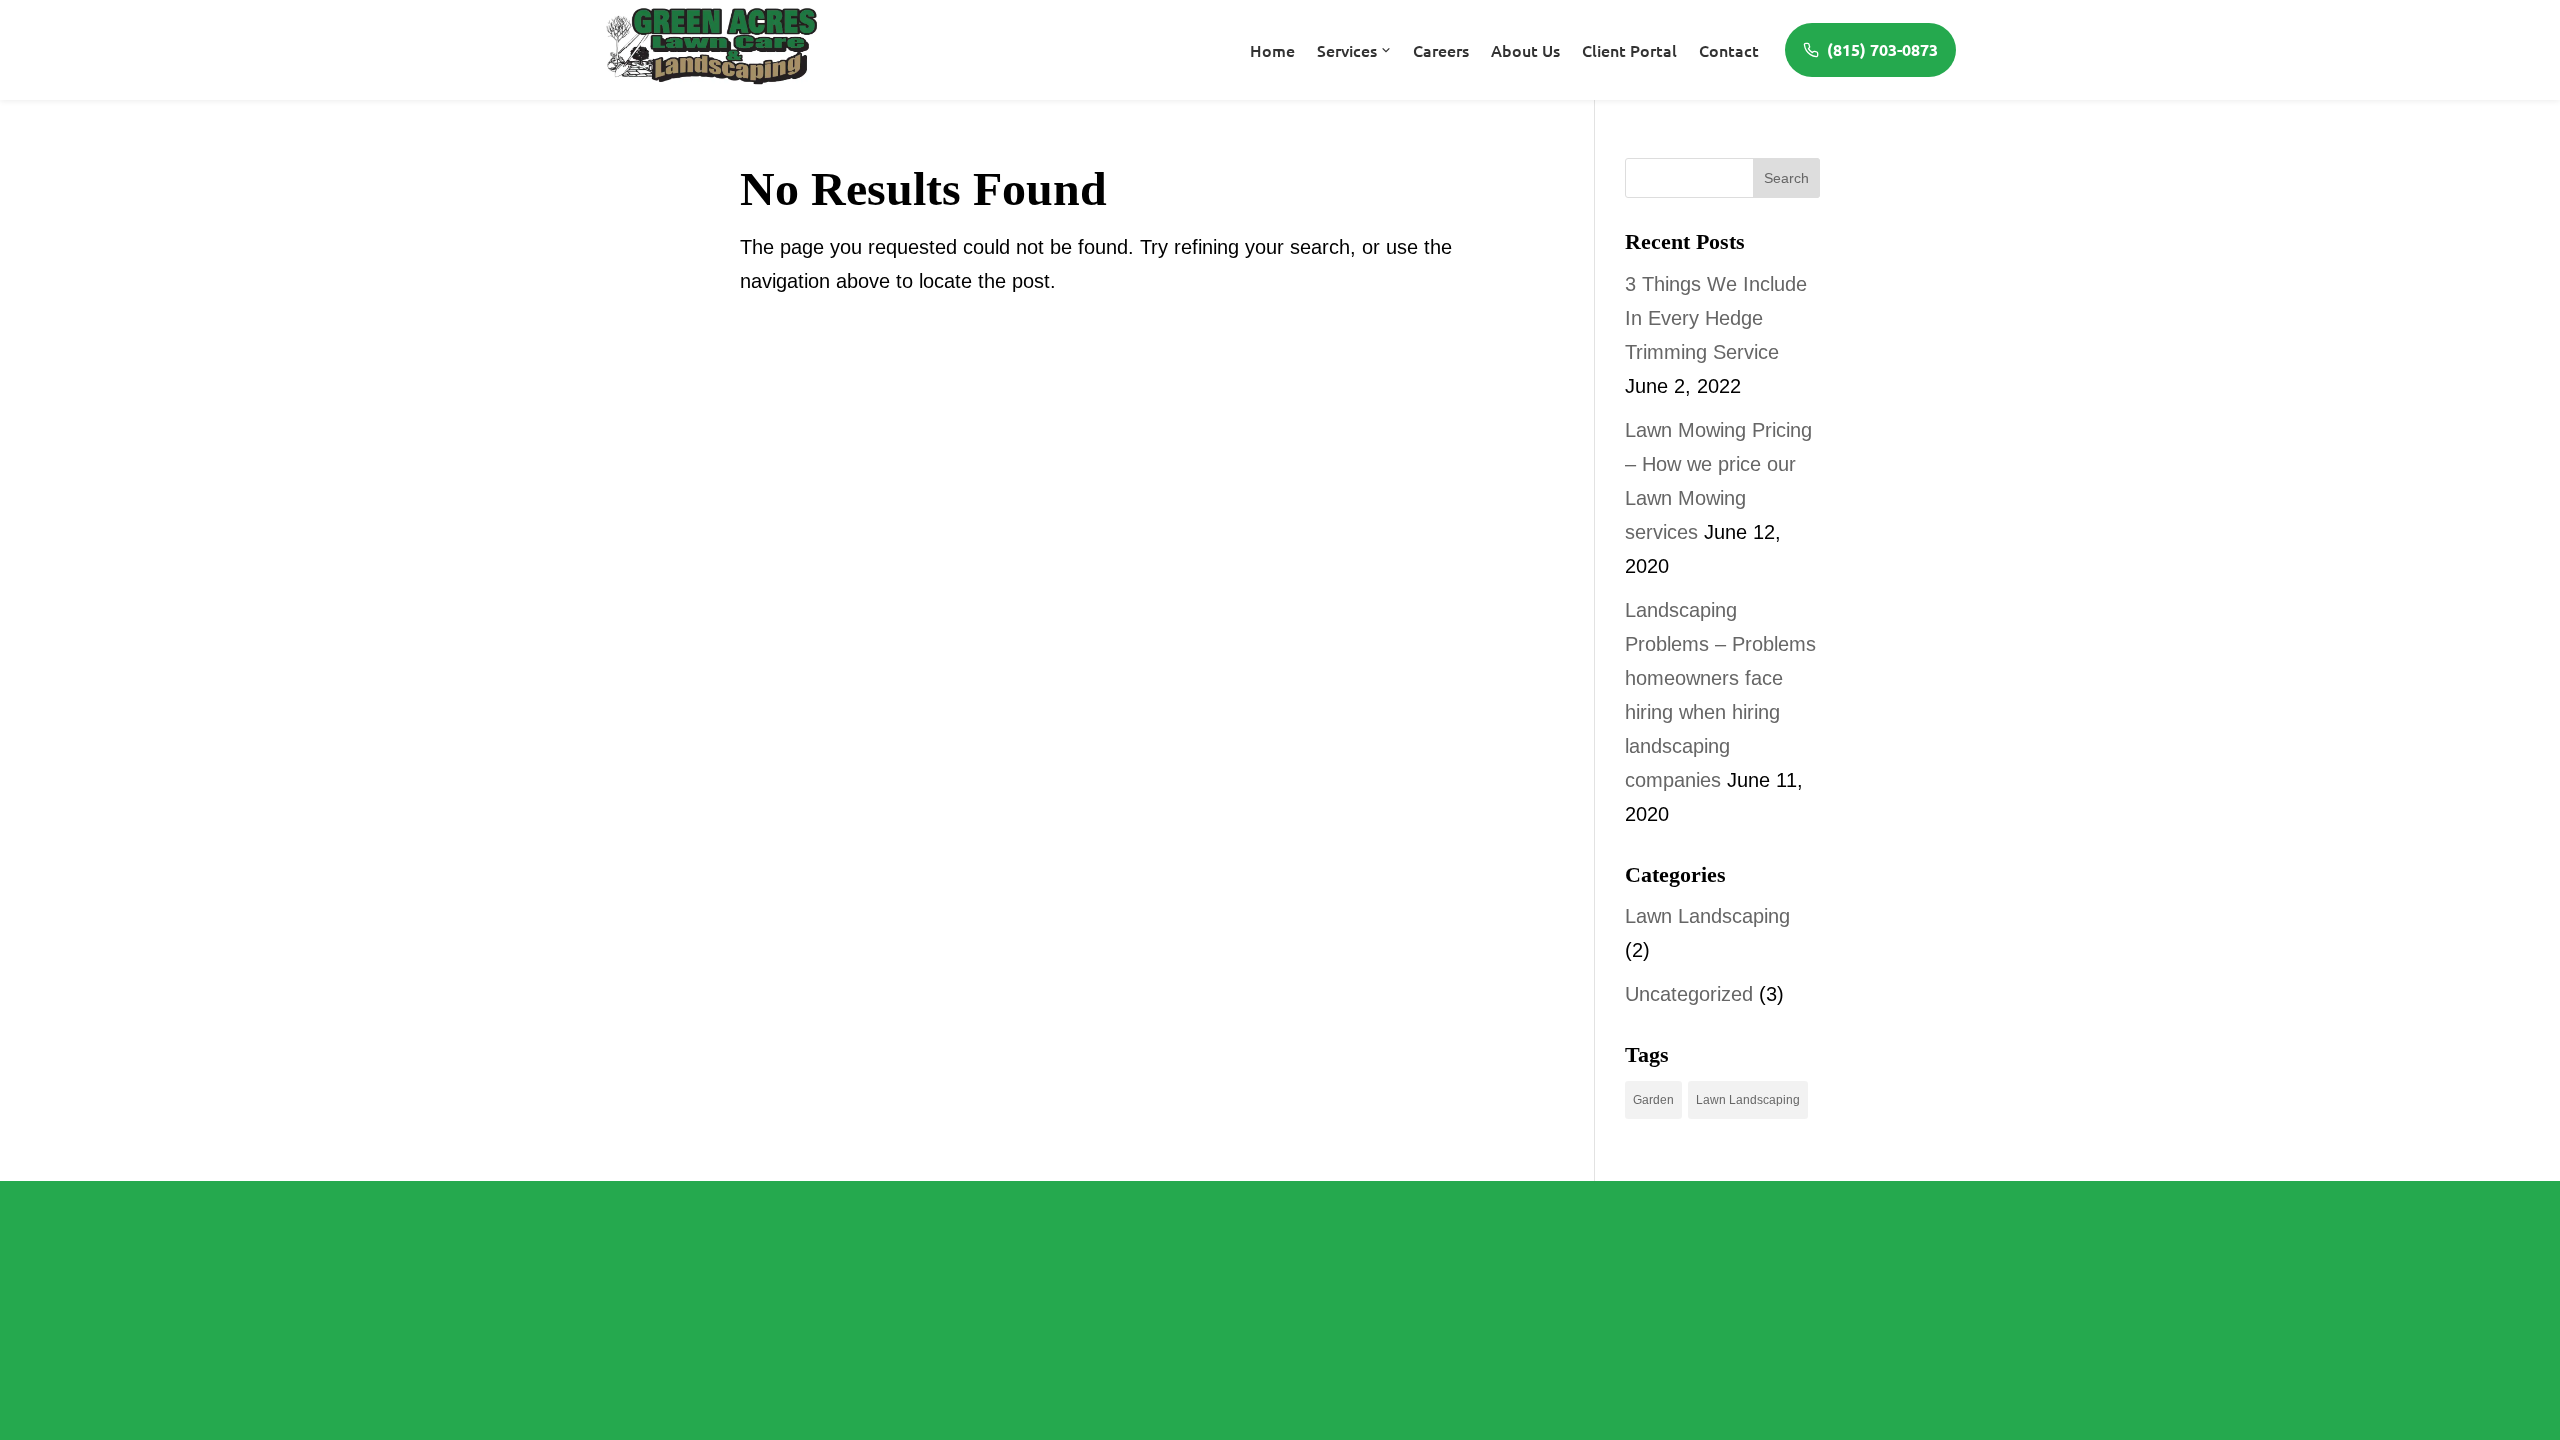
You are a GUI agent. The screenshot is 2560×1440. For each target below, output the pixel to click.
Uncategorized (1689, 994)
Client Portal (1629, 50)
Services (1347, 50)
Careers (1441, 50)
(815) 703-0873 (1882, 49)
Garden (1653, 1100)
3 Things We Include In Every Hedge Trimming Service (1716, 318)
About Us (1525, 50)
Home (1272, 50)
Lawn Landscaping (1707, 916)
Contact (1729, 50)
